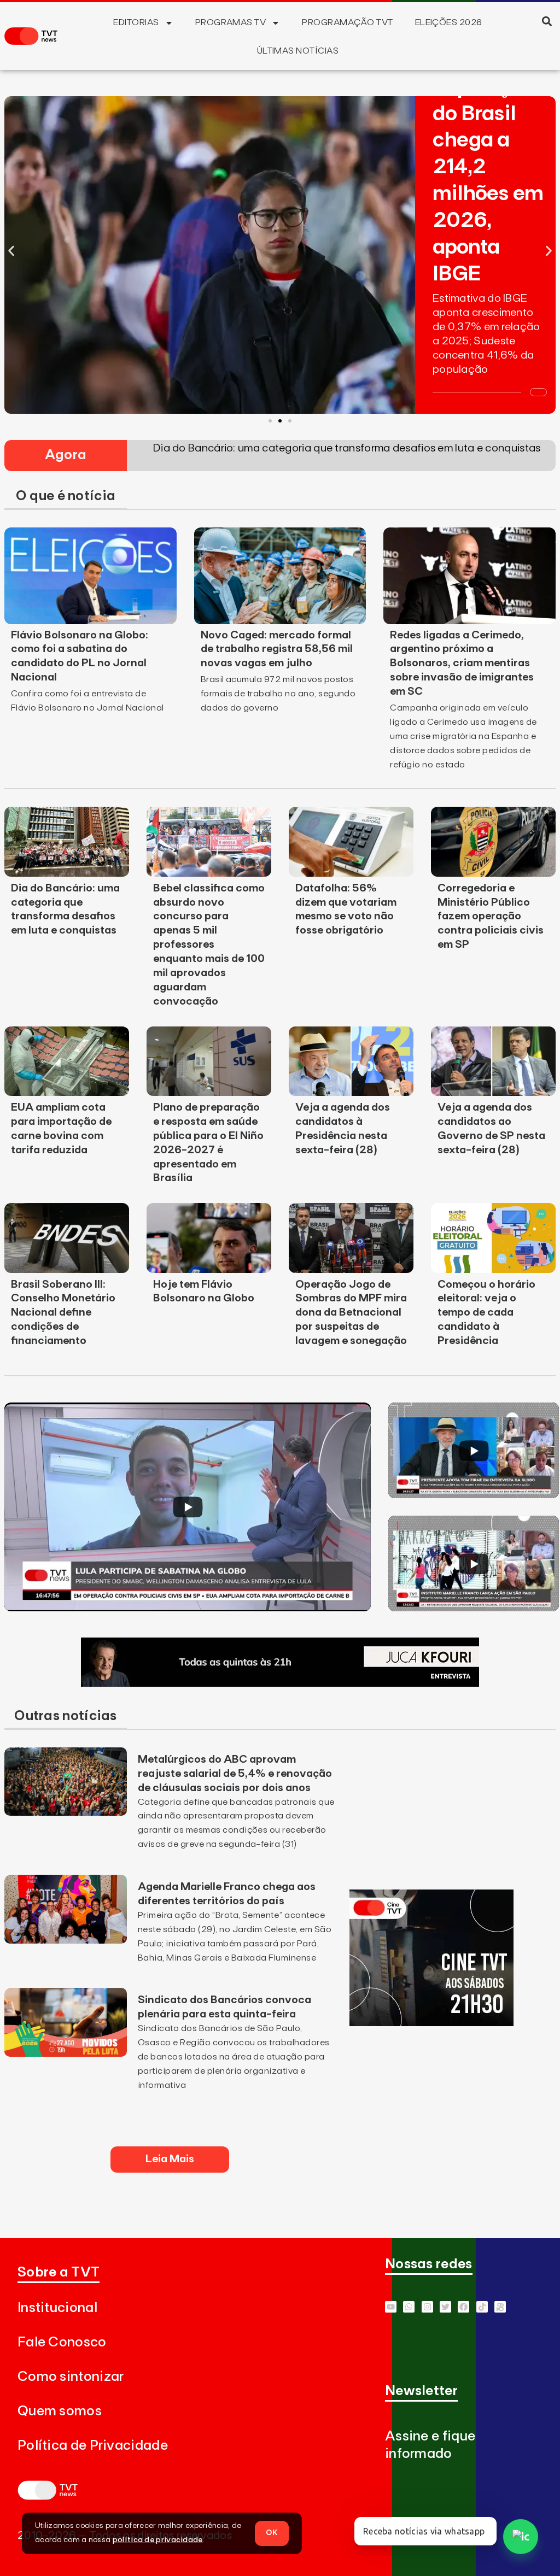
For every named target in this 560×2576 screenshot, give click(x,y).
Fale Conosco (62, 2342)
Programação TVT (347, 22)
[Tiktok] (482, 2307)
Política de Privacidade (93, 2446)
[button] (547, 21)
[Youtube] (391, 2307)
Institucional (57, 2308)
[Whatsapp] (409, 2307)
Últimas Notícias (298, 51)
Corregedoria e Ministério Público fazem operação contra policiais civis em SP (491, 917)
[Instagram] (427, 2307)
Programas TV (231, 22)
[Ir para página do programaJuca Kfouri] (280, 1683)
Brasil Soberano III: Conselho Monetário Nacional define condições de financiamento (63, 1313)
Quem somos (60, 2411)
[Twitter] (445, 2307)
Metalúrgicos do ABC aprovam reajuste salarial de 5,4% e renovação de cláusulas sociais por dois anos (235, 1774)
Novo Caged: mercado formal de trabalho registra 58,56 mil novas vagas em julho (277, 649)
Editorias (136, 22)
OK (272, 2533)
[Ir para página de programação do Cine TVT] (431, 2023)
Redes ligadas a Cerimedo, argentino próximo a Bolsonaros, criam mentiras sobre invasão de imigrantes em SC (462, 664)
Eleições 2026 (449, 22)
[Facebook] (463, 2307)
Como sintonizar (71, 2377)
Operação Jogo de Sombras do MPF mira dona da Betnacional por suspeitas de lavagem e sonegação (351, 1313)
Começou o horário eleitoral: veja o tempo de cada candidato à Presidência (486, 1313)
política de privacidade (158, 2540)
